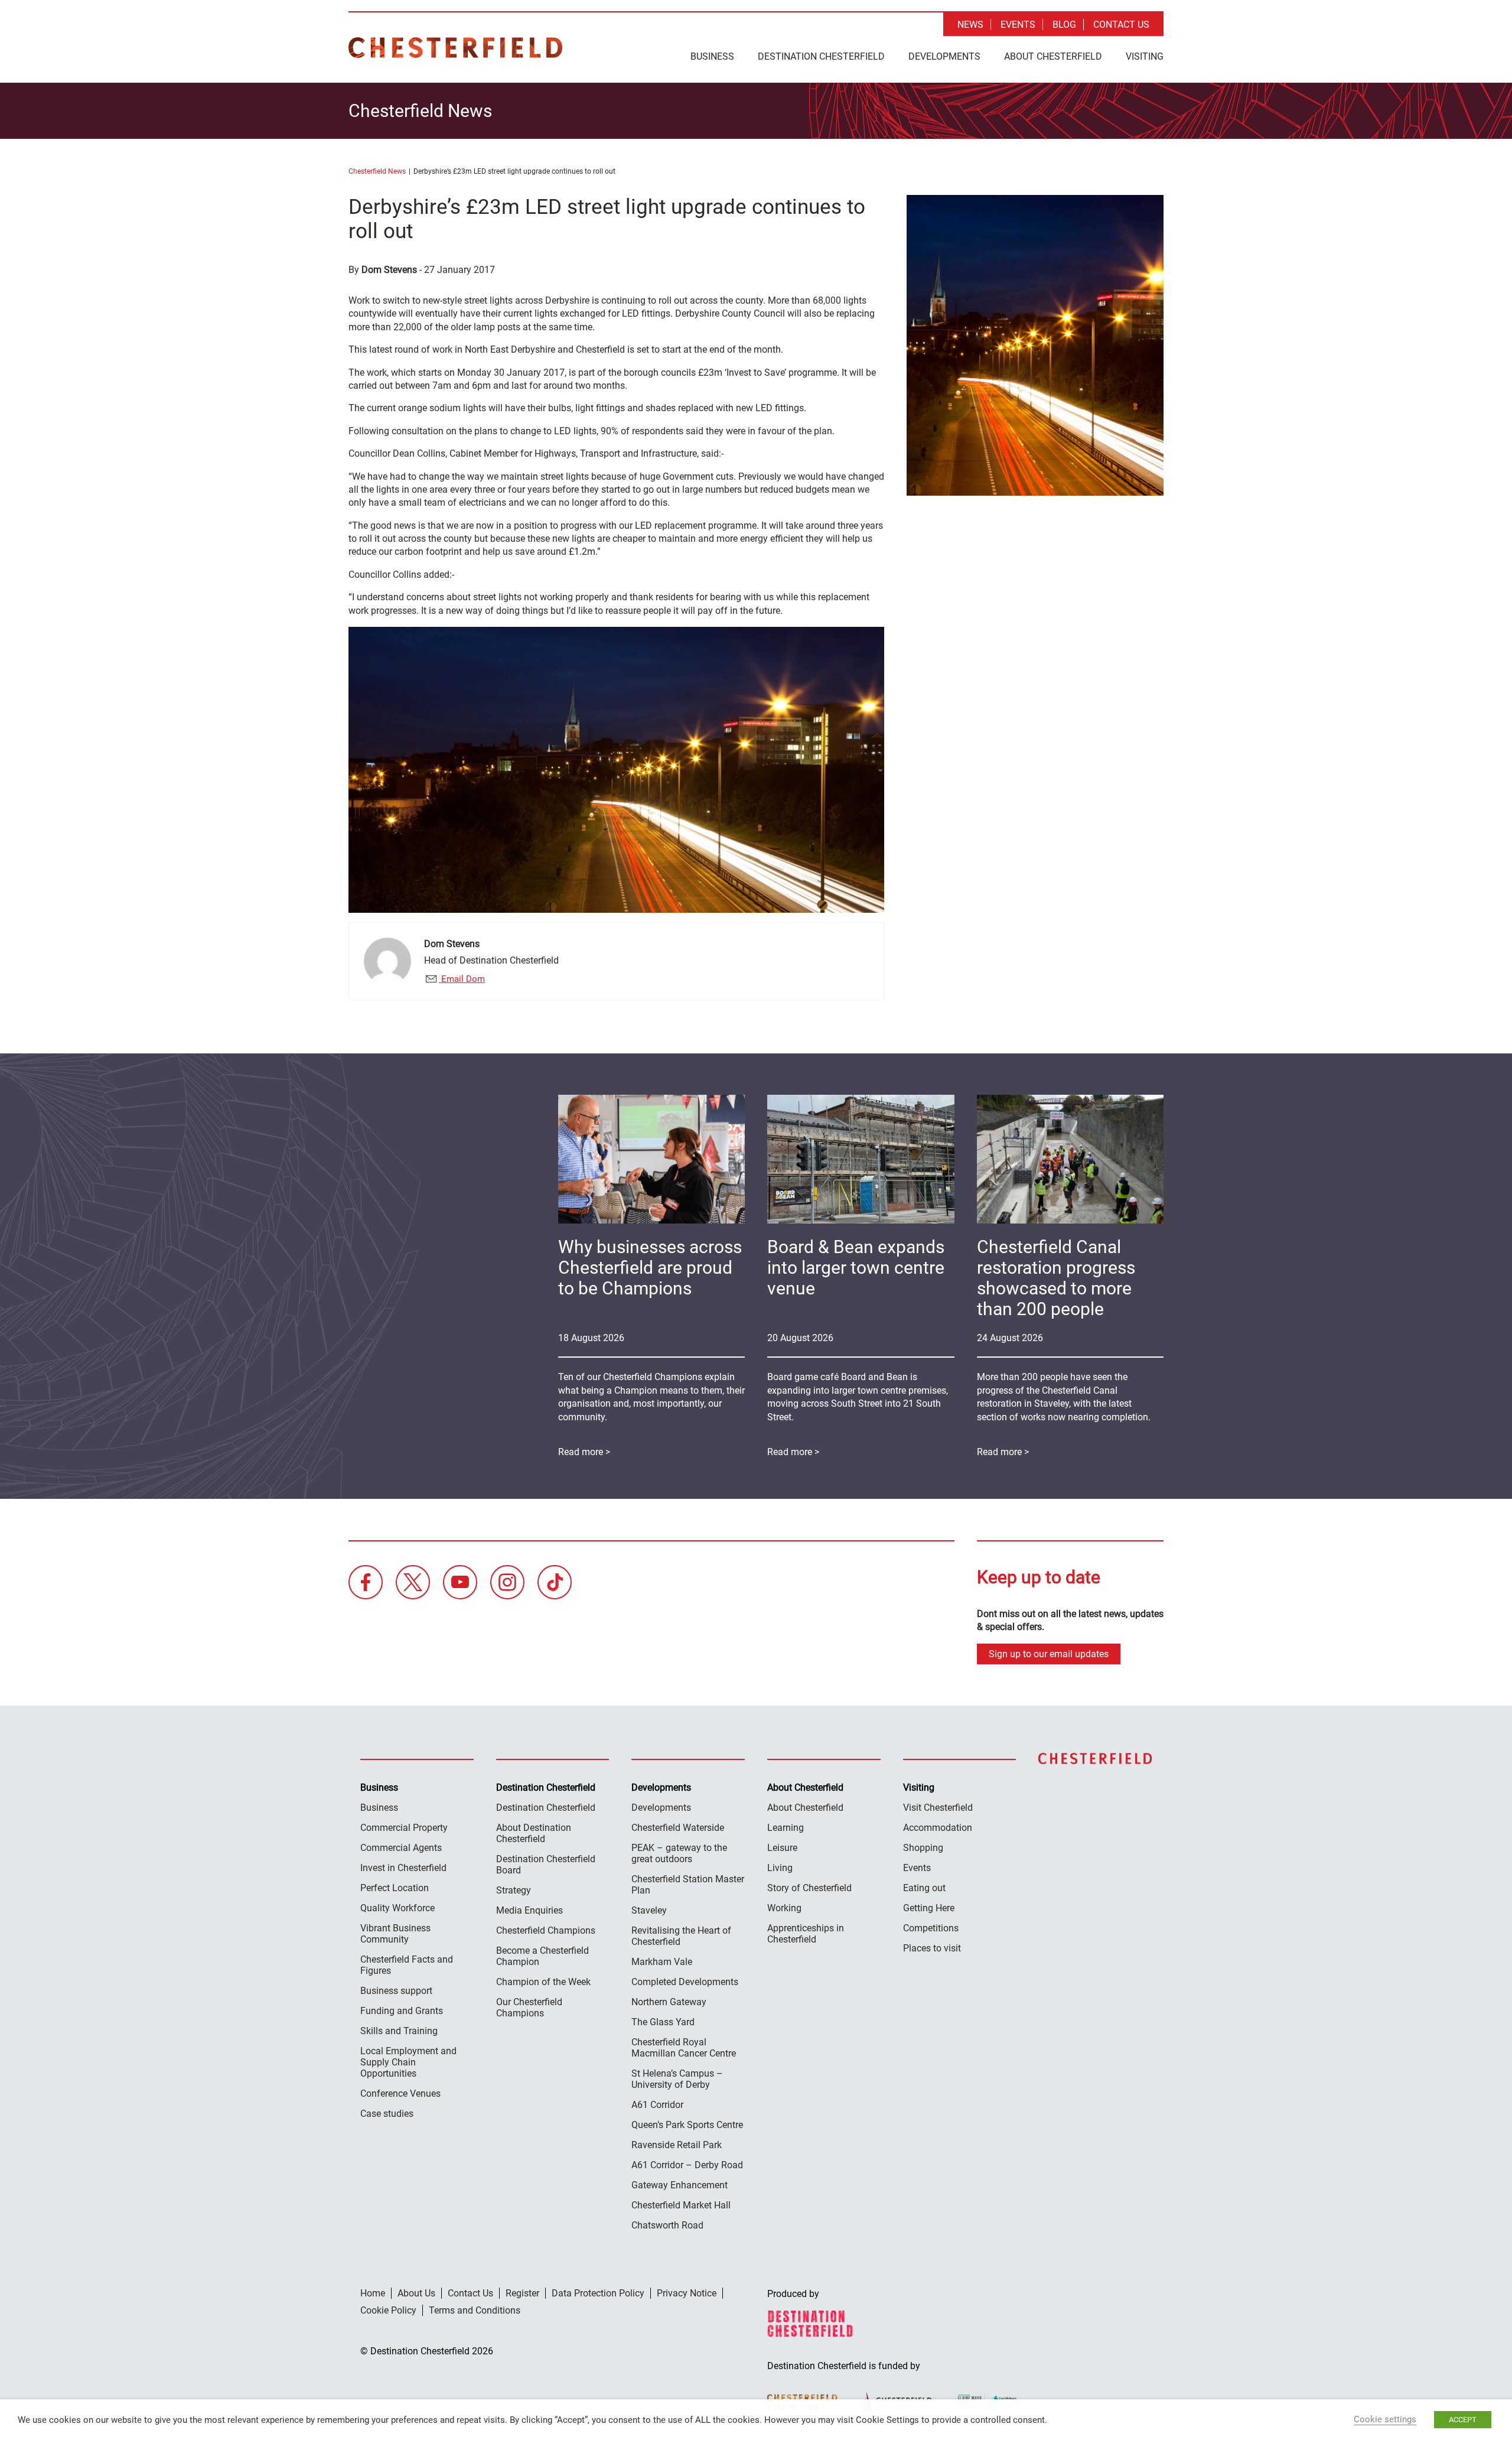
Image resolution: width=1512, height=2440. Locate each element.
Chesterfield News (377, 171)
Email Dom (462, 979)
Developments (944, 56)
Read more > (1003, 1452)
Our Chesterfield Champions (529, 2008)
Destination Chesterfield (455, 48)
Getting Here (929, 1908)
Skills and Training (399, 2031)
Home (373, 2293)
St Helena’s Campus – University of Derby (677, 2079)
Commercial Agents (401, 1848)
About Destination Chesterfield (534, 1833)
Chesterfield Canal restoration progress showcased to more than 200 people (1056, 1278)
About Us (416, 2293)
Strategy (514, 1890)
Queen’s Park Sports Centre (687, 2125)
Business (712, 56)
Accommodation (938, 1828)
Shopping (923, 1848)
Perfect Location (395, 1888)
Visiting (1145, 56)
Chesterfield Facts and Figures (407, 1965)
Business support (396, 1991)
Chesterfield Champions (546, 1930)
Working (784, 1908)
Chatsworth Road (667, 2225)
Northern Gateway (669, 2002)
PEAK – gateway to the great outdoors (679, 1853)
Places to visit (932, 1948)
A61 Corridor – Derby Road (687, 2165)
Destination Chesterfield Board (546, 1865)
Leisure (782, 1848)
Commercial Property (404, 1828)
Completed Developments (685, 1982)
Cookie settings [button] (1385, 2419)
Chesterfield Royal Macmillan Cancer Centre (684, 2048)
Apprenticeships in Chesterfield (806, 1934)
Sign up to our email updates (1049, 1654)
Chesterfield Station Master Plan (688, 1885)
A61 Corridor (657, 2105)
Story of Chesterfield (809, 1888)
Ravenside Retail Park (677, 2145)
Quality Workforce (397, 1908)
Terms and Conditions (475, 2310)
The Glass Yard (663, 2022)
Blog (1064, 25)
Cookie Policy (388, 2310)
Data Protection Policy (598, 2293)
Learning (786, 1828)
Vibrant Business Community (395, 1934)
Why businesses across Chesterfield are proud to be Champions (650, 1268)
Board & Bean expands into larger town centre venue (856, 1268)
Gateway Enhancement (680, 2185)
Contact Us (1121, 25)
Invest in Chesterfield (403, 1868)
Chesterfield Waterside (678, 1828)
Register (522, 2293)
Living (780, 1868)
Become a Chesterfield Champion (542, 1956)
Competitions (931, 1928)
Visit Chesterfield (938, 1808)
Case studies (387, 2114)
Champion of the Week (543, 1982)
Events (1018, 25)
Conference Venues (400, 2093)
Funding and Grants (402, 2011)
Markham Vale (662, 1962)
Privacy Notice (687, 2293)
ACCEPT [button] (1463, 2420)
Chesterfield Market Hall (681, 2205)
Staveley (649, 1910)
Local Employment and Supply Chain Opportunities (408, 2062)
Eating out (924, 1888)
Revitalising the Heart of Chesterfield (681, 1936)
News (970, 25)
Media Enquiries (529, 1910)
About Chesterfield (1053, 56)
